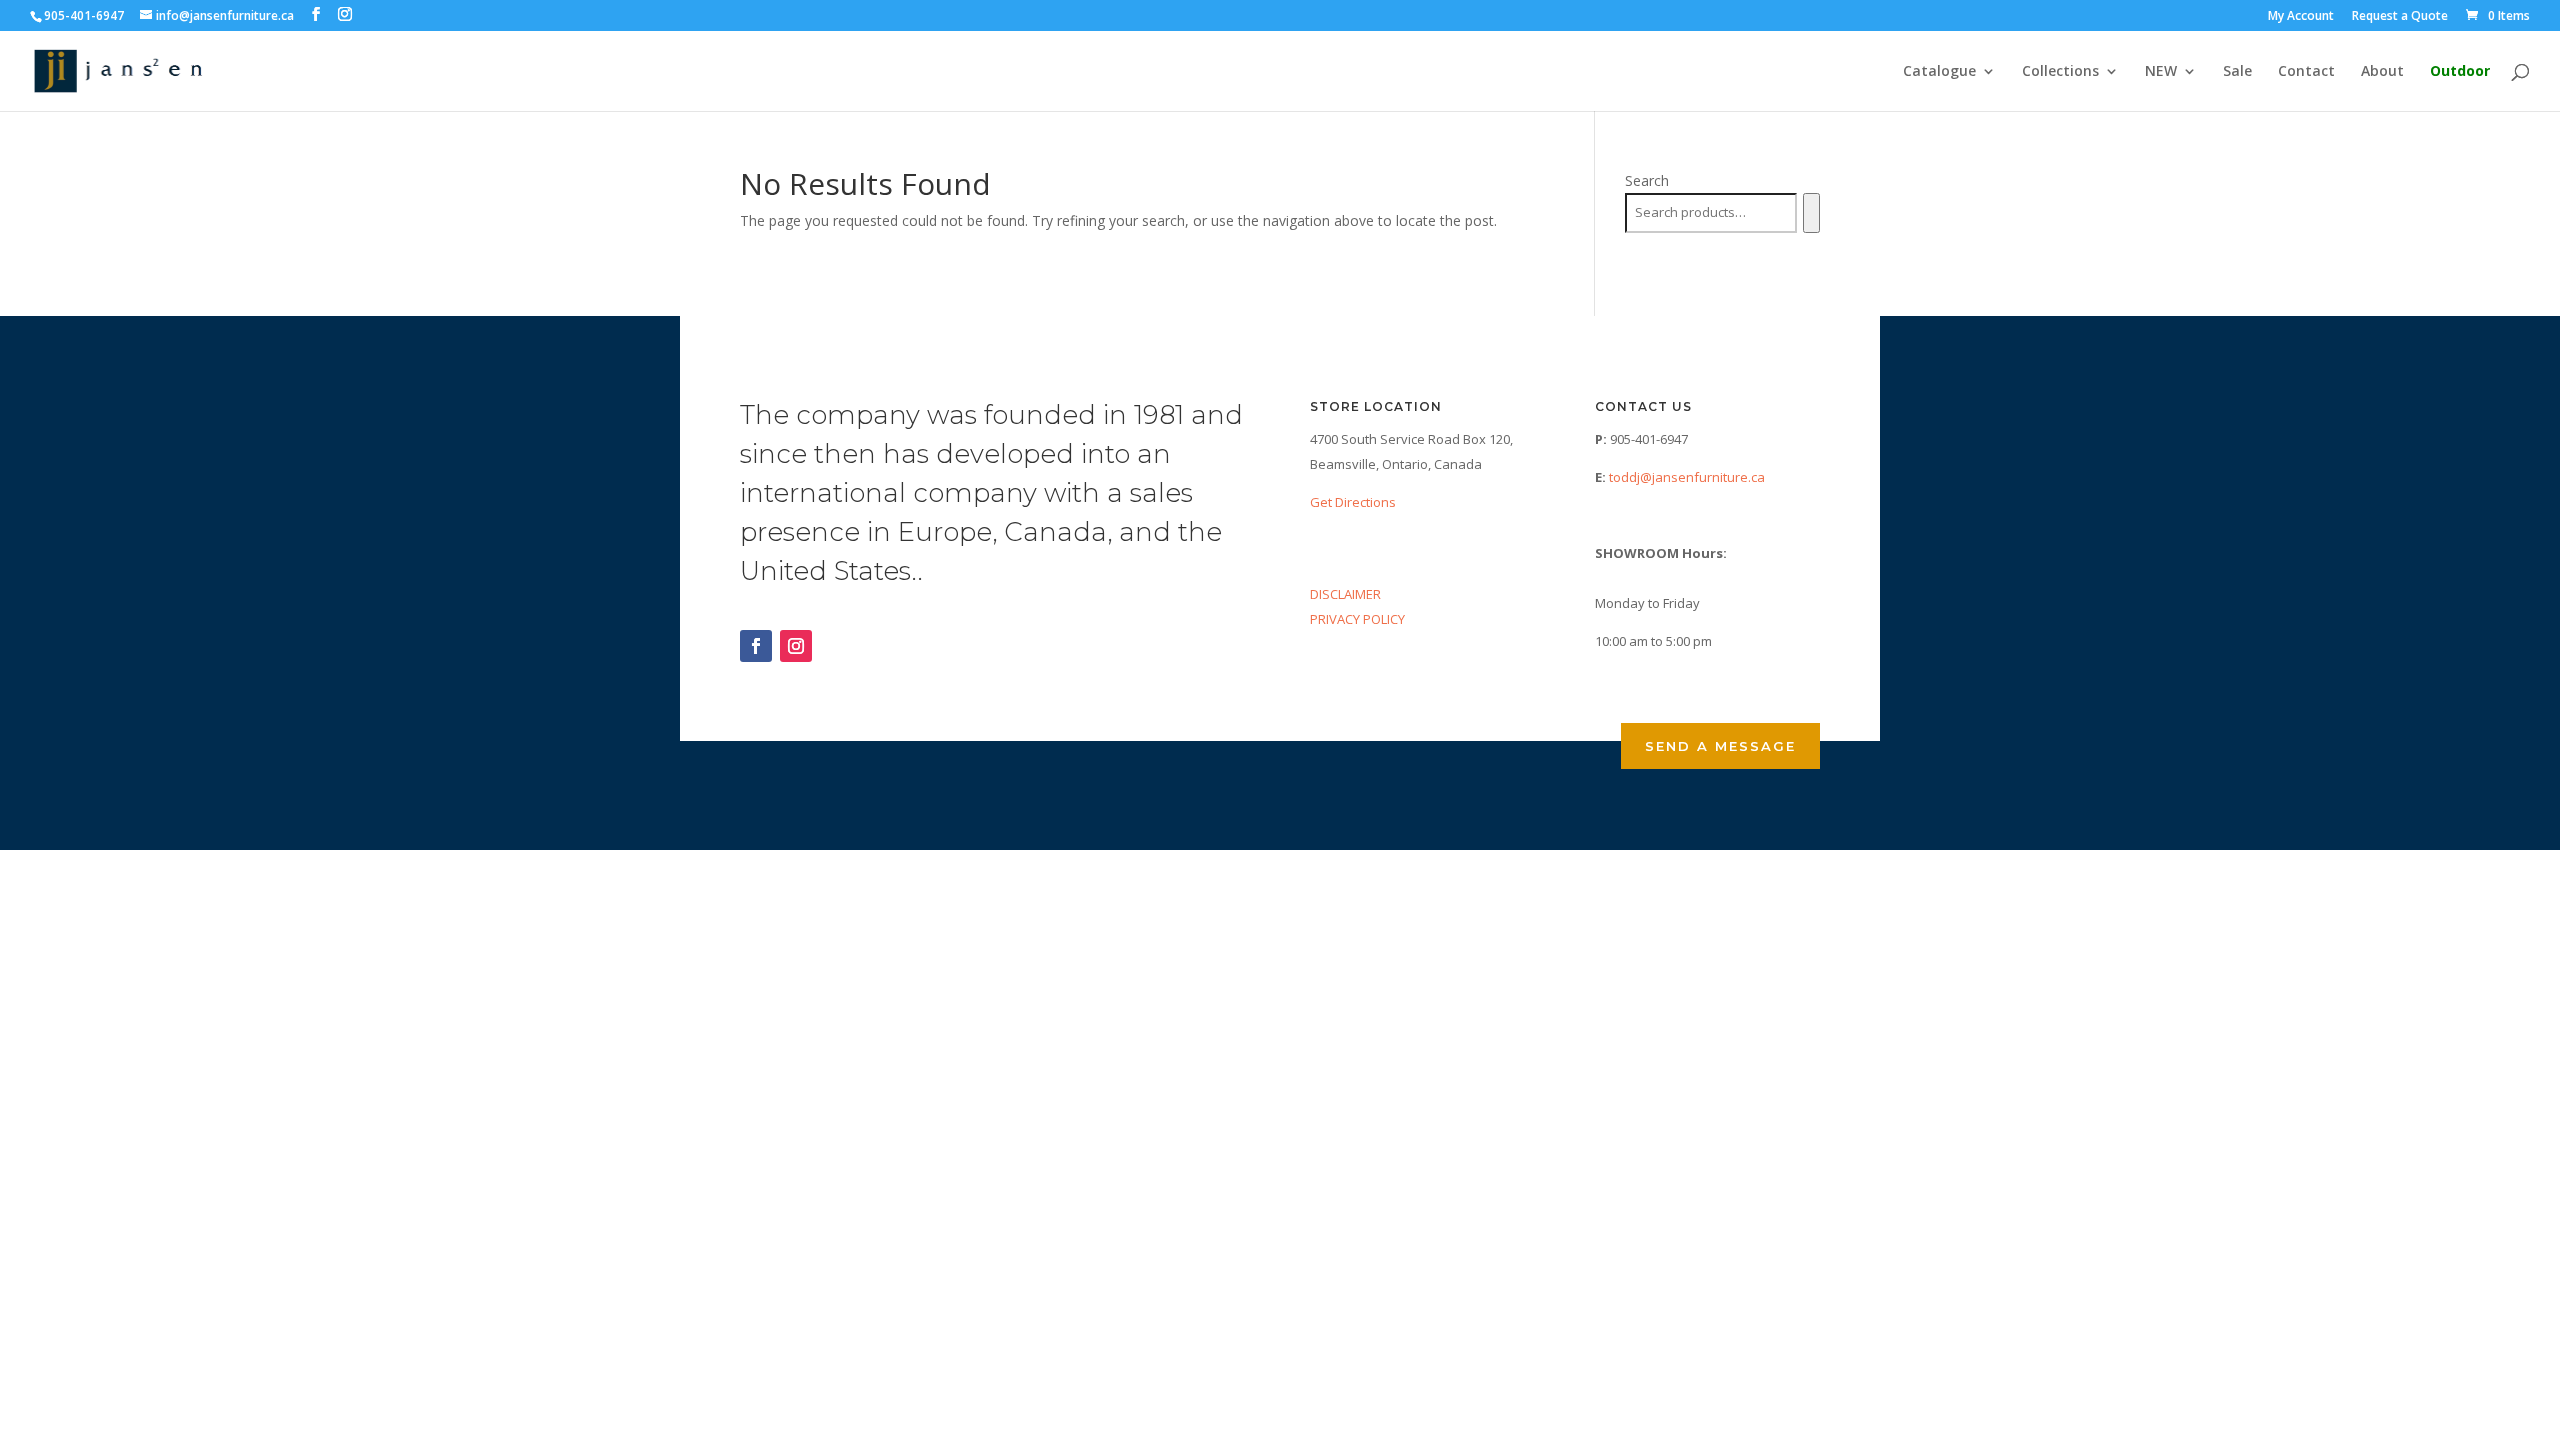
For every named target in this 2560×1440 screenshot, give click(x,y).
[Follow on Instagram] (796, 646)
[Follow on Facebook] (756, 646)
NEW (2161, 72)
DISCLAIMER (1345, 594)
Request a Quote (2400, 17)
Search (1647, 180)
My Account (2301, 17)
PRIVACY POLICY (1357, 619)
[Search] (1811, 213)
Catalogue (1939, 72)
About (2382, 72)
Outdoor (2460, 72)
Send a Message (1720, 746)
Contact (2306, 72)
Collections (2060, 72)
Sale (2237, 72)
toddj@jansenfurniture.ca (1687, 477)
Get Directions (1353, 502)
